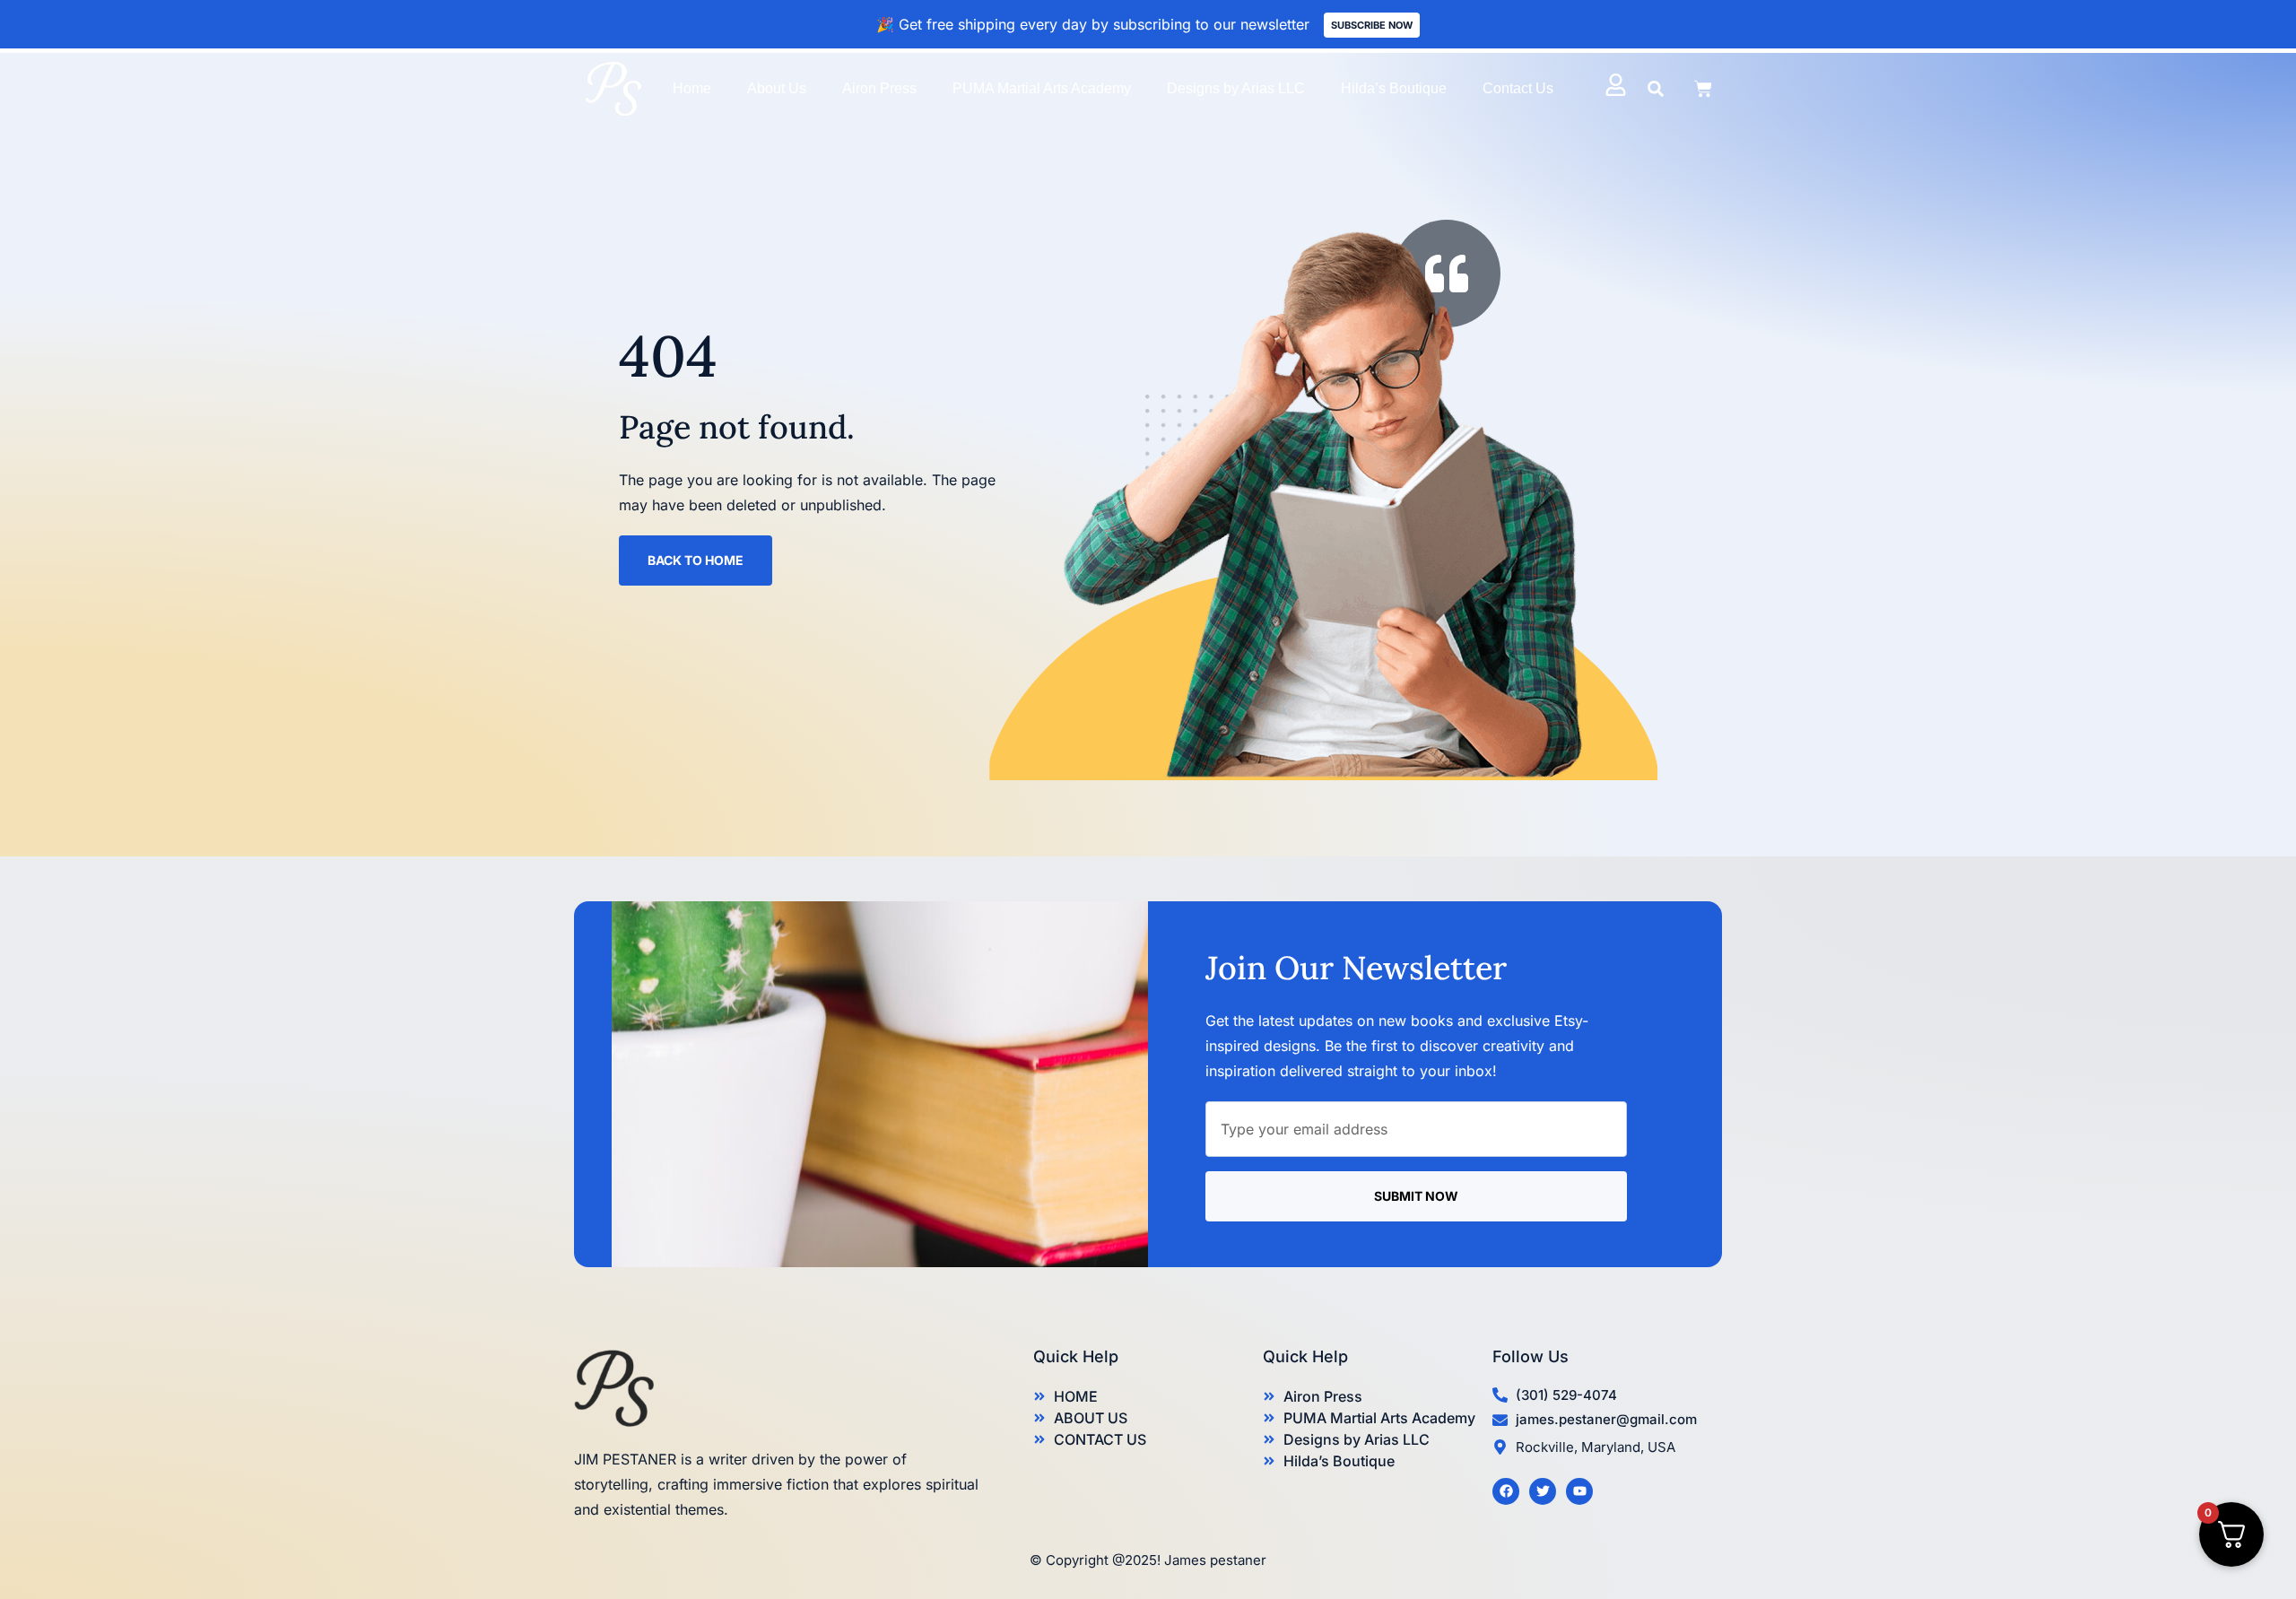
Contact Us (1518, 88)
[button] (1656, 89)
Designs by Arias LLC (1236, 88)
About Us (777, 88)
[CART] (1703, 89)
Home (692, 88)
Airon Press (879, 88)
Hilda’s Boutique (1394, 88)
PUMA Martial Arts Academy (1042, 88)
